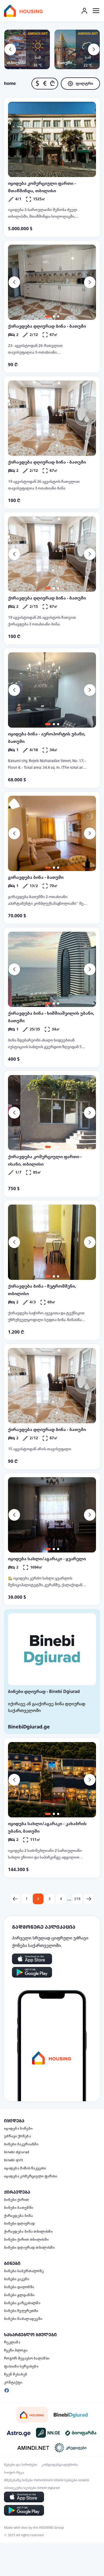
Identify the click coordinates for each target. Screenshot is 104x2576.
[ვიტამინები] (81, 2433)
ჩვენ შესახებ (16, 2374)
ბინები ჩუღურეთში (21, 2311)
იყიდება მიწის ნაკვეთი (25, 2168)
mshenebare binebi (49, 2480)
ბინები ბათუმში (19, 2208)
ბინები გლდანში (19, 2295)
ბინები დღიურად (19, 2224)
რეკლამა (12, 2342)
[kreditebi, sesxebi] (71, 2448)
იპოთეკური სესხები (20, 2488)
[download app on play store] (32, 1972)
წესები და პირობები (21, 2465)
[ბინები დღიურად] (52, 1649)
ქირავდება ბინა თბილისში (28, 2232)
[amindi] (33, 2448)
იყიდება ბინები (18, 2128)
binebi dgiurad (17, 2152)
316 (77, 1899)
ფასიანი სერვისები (21, 2366)
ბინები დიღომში (19, 2287)
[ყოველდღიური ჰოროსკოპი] (19, 2433)
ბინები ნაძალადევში (23, 2319)
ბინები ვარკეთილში (22, 2303)
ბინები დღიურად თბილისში (29, 2248)
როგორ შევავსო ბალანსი (27, 2358)
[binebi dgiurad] (71, 2415)
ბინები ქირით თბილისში (26, 2240)
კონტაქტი (13, 2382)
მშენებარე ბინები (19, 2480)
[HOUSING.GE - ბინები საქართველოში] (32, 2415)
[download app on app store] (32, 1959)
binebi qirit (14, 2160)
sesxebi (84, 2480)
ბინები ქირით (17, 2200)
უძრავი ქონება (17, 2136)
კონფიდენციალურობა (60, 2465)
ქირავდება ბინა (18, 2216)
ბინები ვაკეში (17, 2279)
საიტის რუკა (14, 2472)
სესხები (71, 2480)
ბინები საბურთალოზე (24, 2271)
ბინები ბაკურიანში (21, 2144)
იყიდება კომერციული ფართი (31, 2176)
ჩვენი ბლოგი (16, 2350)
